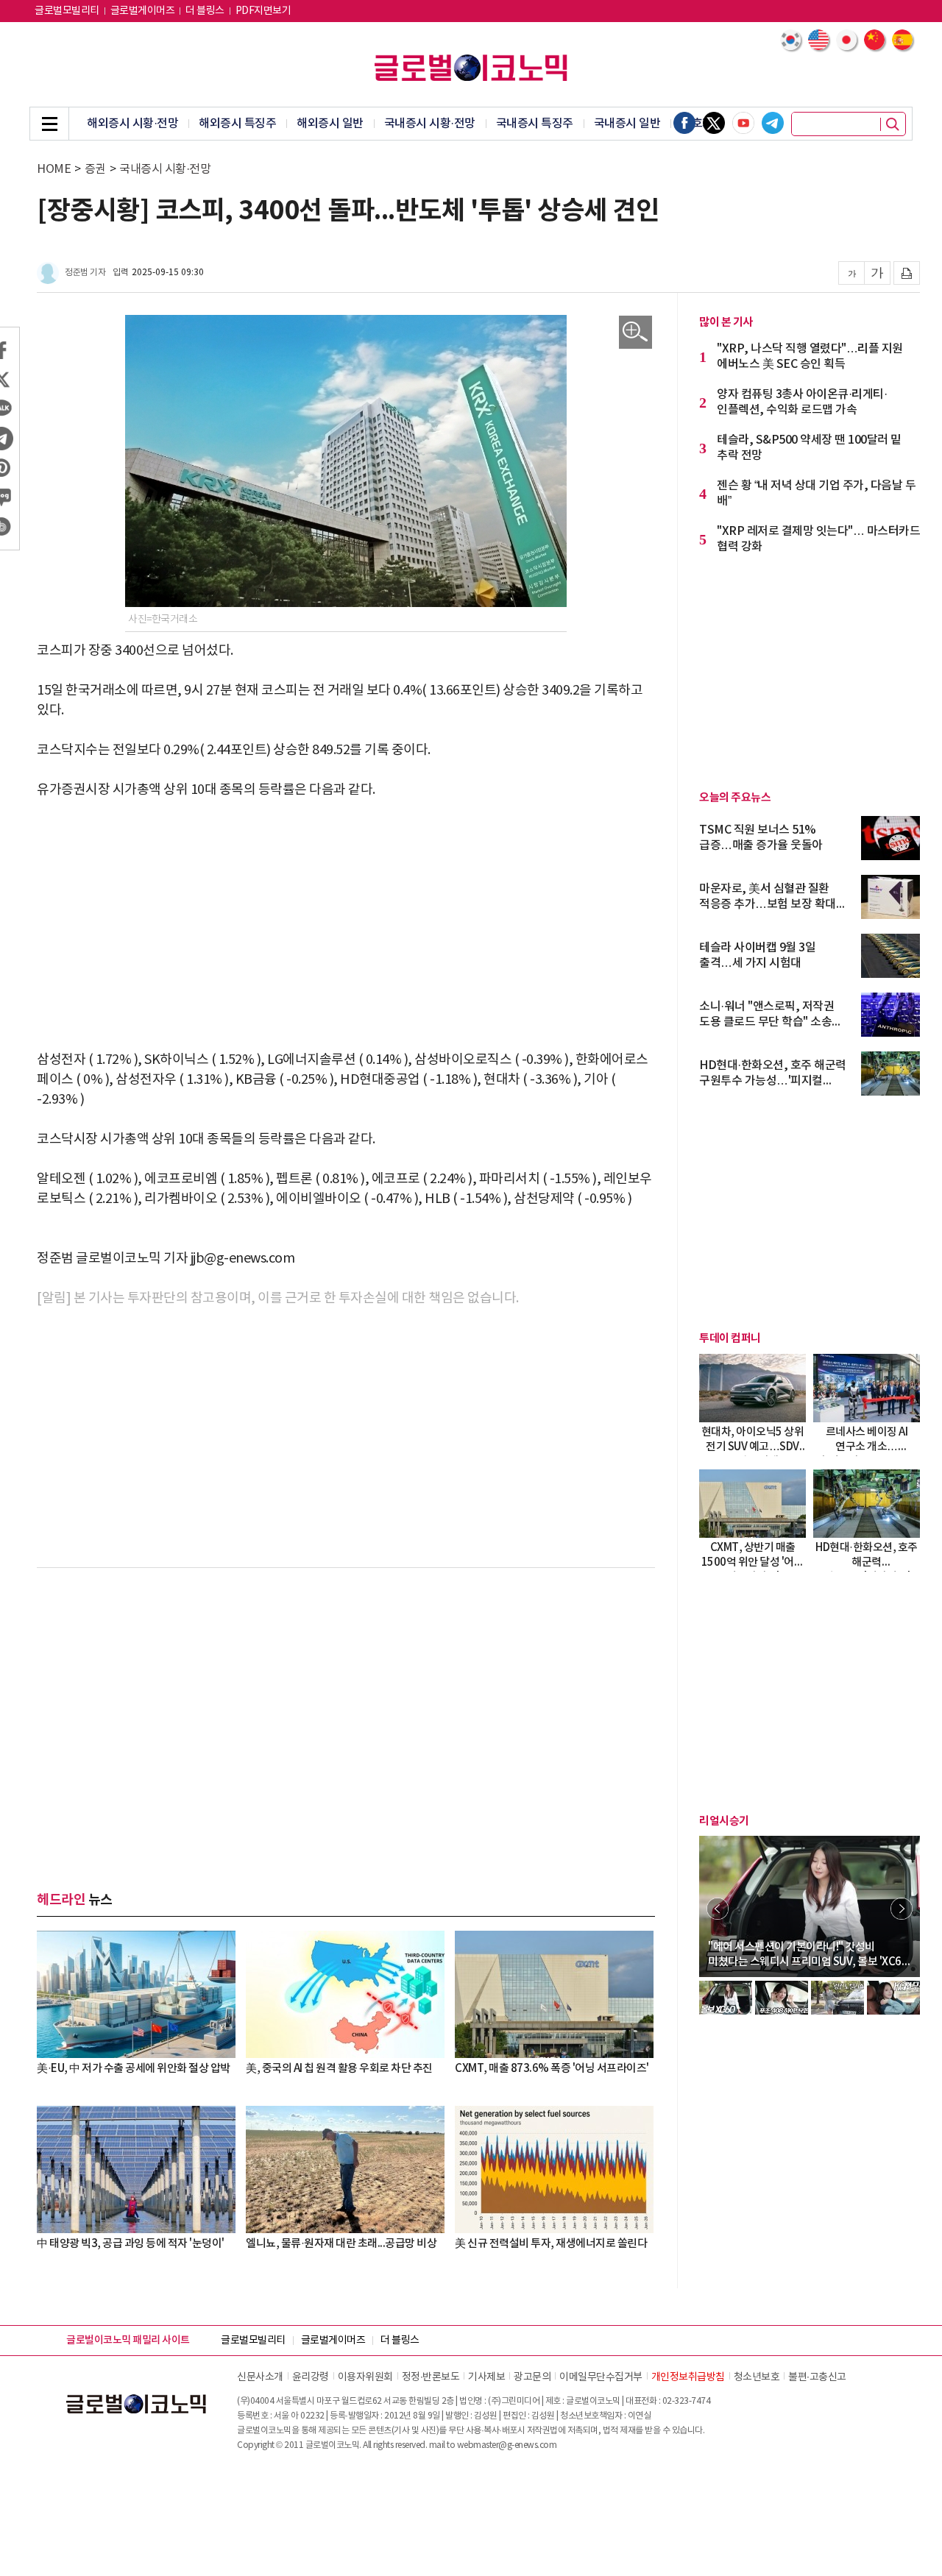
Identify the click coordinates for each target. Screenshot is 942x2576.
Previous (718, 1909)
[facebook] (684, 123)
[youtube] (743, 123)
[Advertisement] (346, 925)
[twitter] (714, 123)
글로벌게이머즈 (143, 11)
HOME (54, 169)
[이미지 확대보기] (635, 332)
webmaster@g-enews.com (507, 2445)
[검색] (893, 124)
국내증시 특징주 (535, 124)
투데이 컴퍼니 (730, 1338)
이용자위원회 (365, 2377)
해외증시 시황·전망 (132, 124)
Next (902, 1909)
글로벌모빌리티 (67, 11)
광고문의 (532, 2377)
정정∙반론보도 (431, 2377)
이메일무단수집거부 (601, 2377)
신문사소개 (260, 2377)
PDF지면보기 (263, 11)
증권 (95, 169)
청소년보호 (757, 2377)
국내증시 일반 (627, 124)
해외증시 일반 (330, 124)
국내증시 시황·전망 (430, 124)
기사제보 (486, 2377)
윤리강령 (311, 2377)
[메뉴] (49, 124)
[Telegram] (773, 123)
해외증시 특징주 (237, 124)
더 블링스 (205, 11)
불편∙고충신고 (817, 2377)
